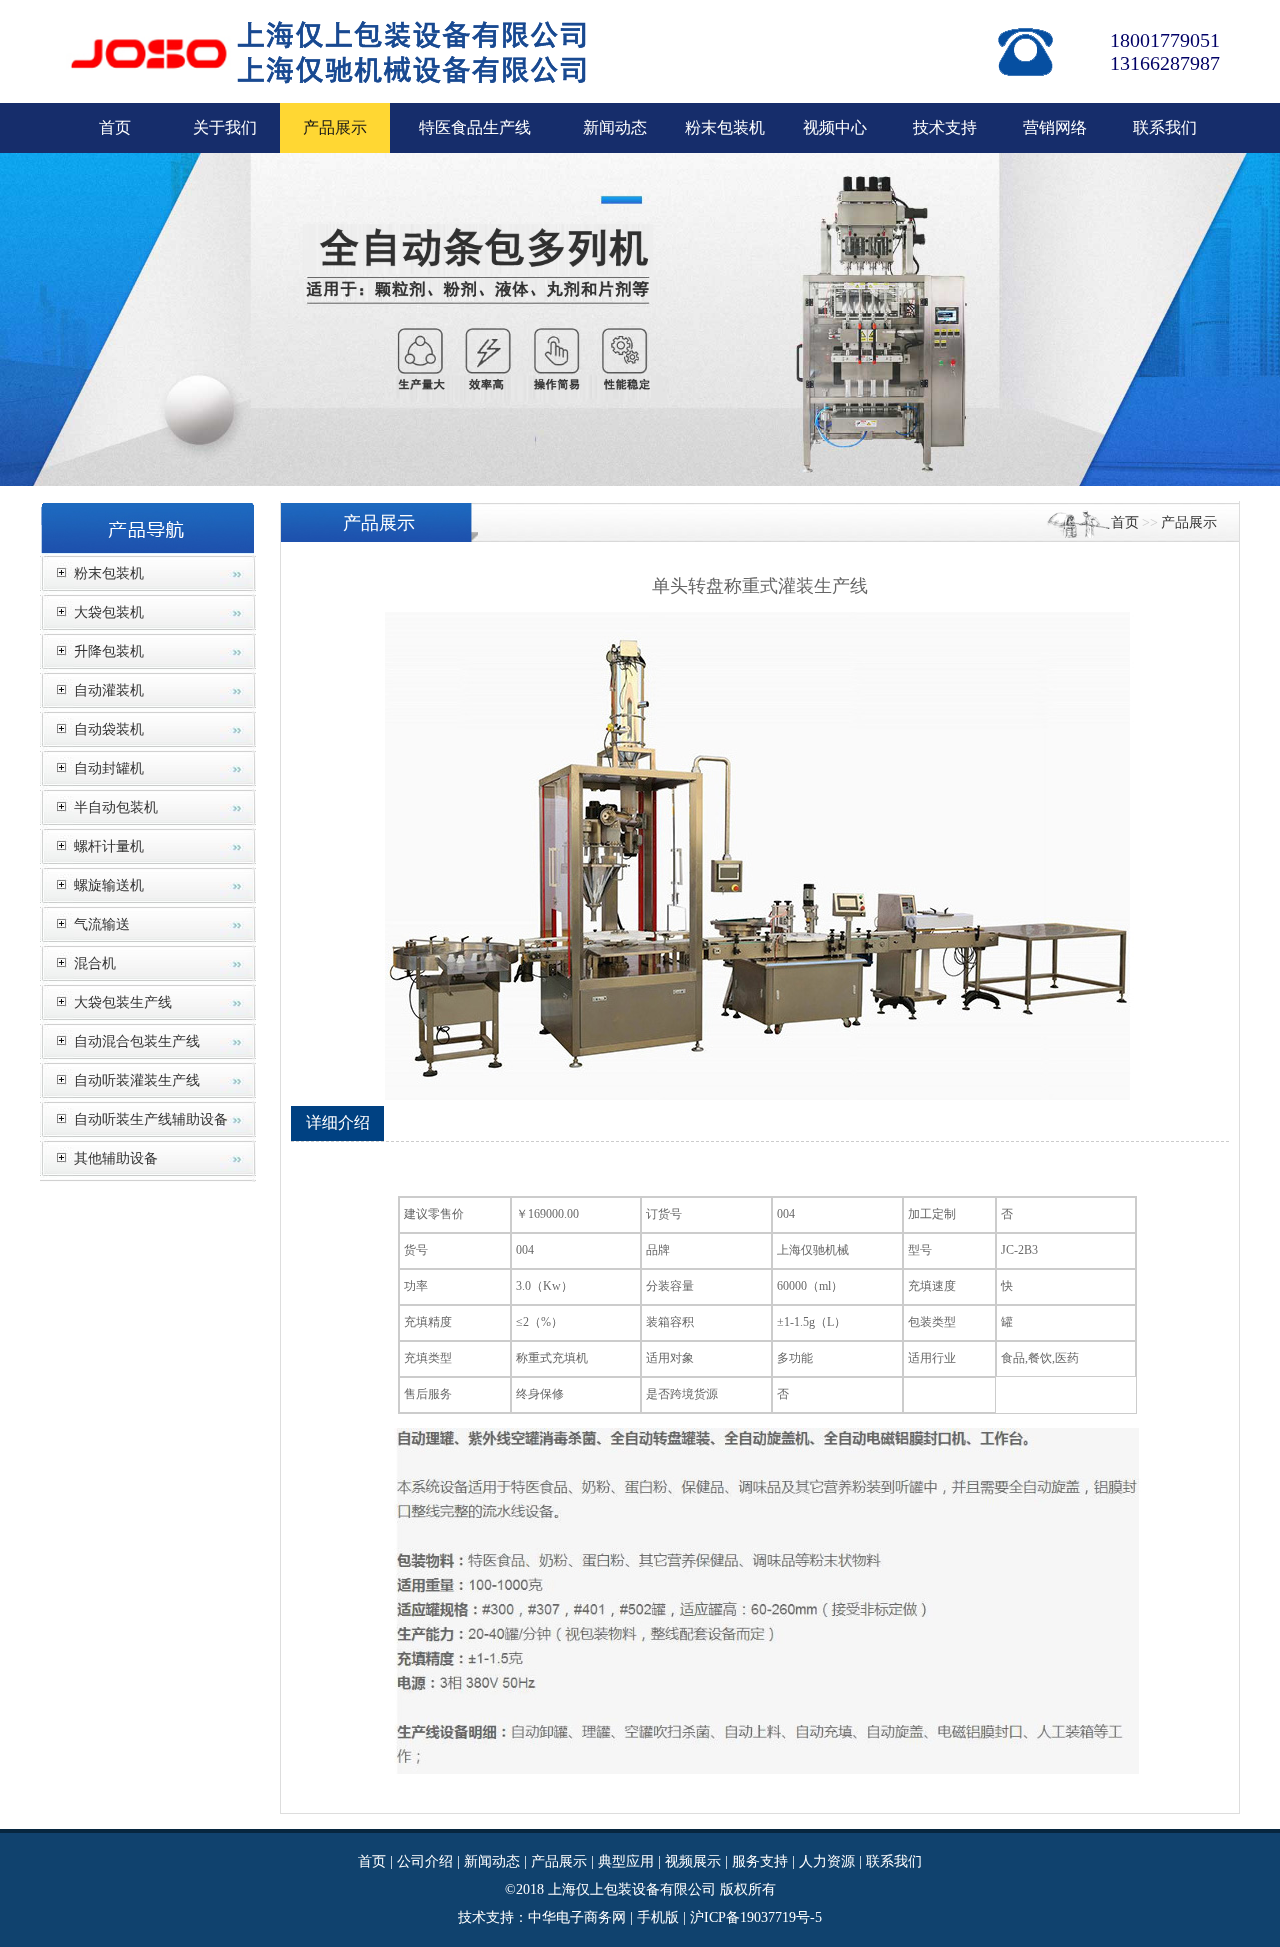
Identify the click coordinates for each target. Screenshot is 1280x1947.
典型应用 (626, 1861)
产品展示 (1189, 522)
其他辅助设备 (116, 1158)
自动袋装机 (109, 729)
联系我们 (1165, 127)
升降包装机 (109, 651)
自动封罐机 (109, 768)
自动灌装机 (109, 690)
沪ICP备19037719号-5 (756, 1917)
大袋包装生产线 (123, 1002)
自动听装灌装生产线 (137, 1080)
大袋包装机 (109, 612)
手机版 (658, 1917)
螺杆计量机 (109, 846)
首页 (115, 127)
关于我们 (225, 127)
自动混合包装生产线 (137, 1041)
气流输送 (102, 924)
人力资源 (827, 1861)
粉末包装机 (725, 127)
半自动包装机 (116, 807)
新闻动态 (615, 127)
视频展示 (693, 1861)
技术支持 (945, 127)
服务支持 (760, 1861)
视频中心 (835, 127)
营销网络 (1055, 127)
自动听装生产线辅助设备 (151, 1119)
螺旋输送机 (109, 885)
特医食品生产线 (475, 127)
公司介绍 (425, 1861)
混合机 (95, 963)
